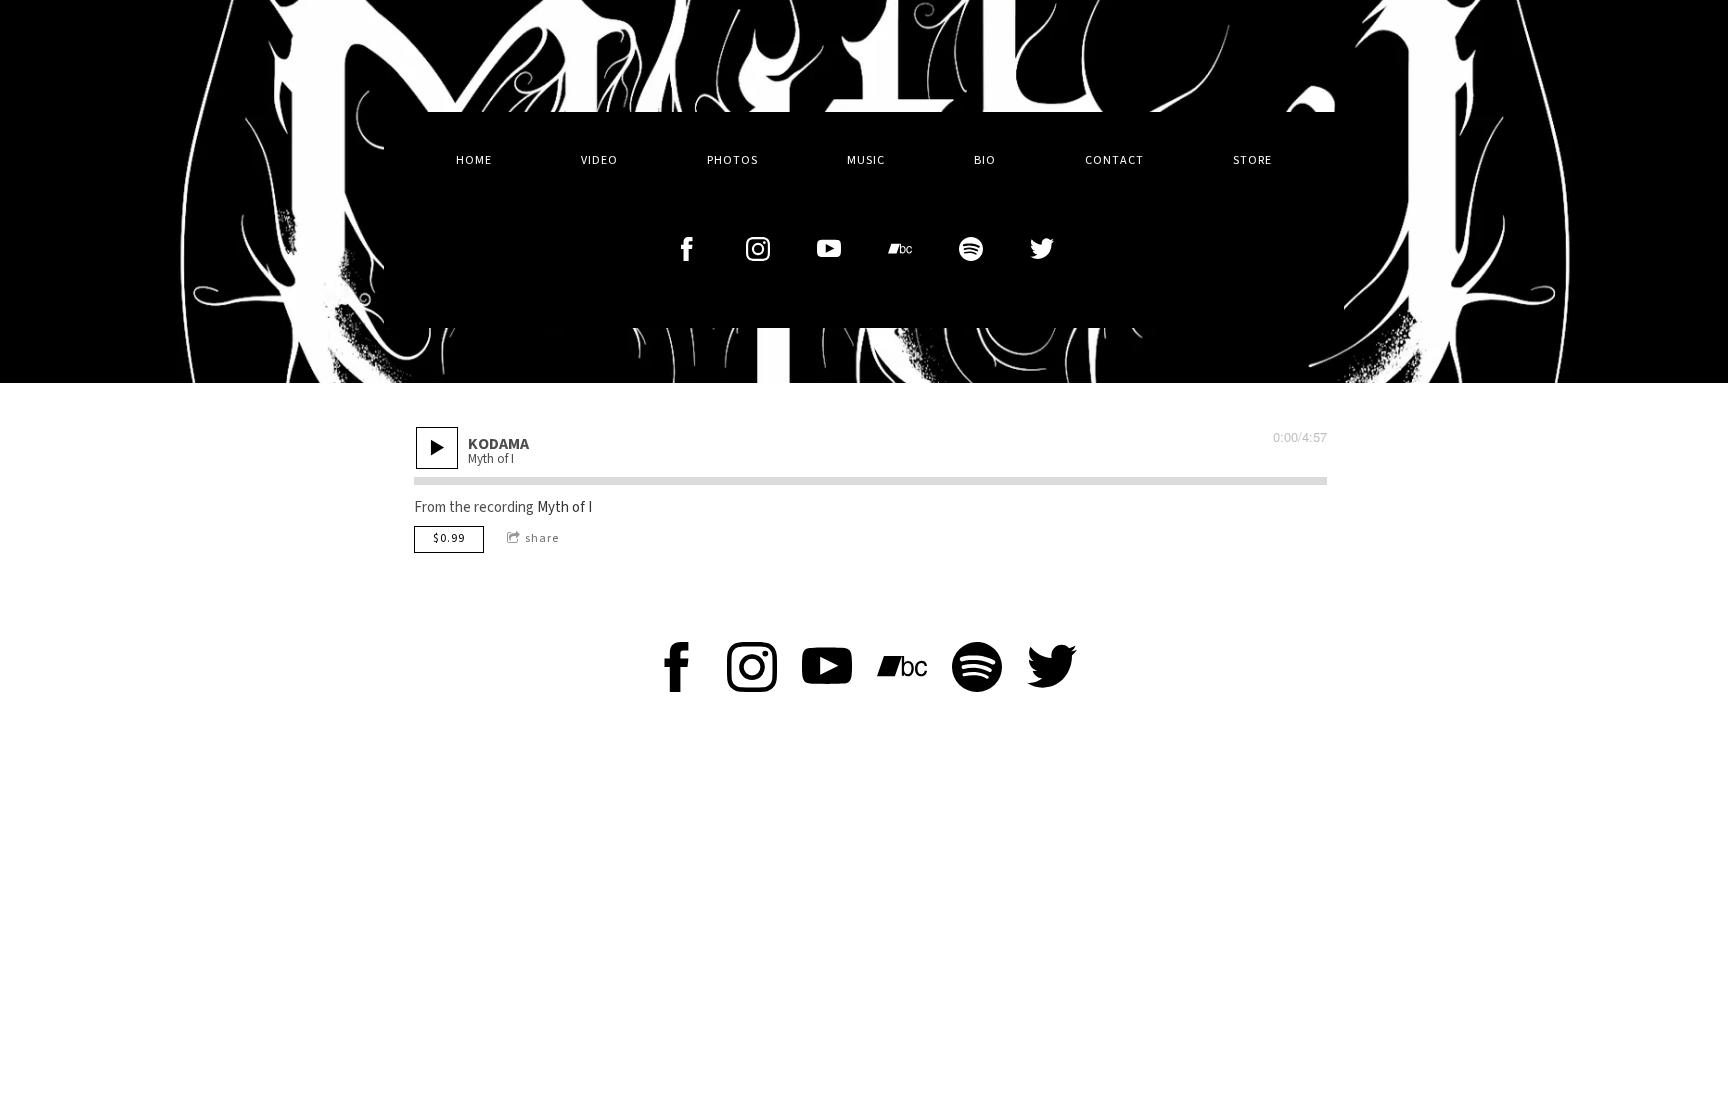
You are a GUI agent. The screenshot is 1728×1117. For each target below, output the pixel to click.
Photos (732, 160)
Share (542, 538)
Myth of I (564, 507)
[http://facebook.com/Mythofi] (687, 249)
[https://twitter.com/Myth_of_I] (1052, 671)
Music (866, 160)
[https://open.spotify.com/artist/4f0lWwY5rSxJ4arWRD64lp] (971, 249)
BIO (985, 160)
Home (474, 160)
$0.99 (449, 538)
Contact (1114, 160)
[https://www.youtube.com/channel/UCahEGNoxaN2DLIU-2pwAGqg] (829, 249)
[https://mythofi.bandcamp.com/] (900, 249)
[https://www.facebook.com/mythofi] (677, 671)
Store (1252, 160)
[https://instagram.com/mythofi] (758, 249)
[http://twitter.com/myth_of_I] (1042, 249)
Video (599, 160)
